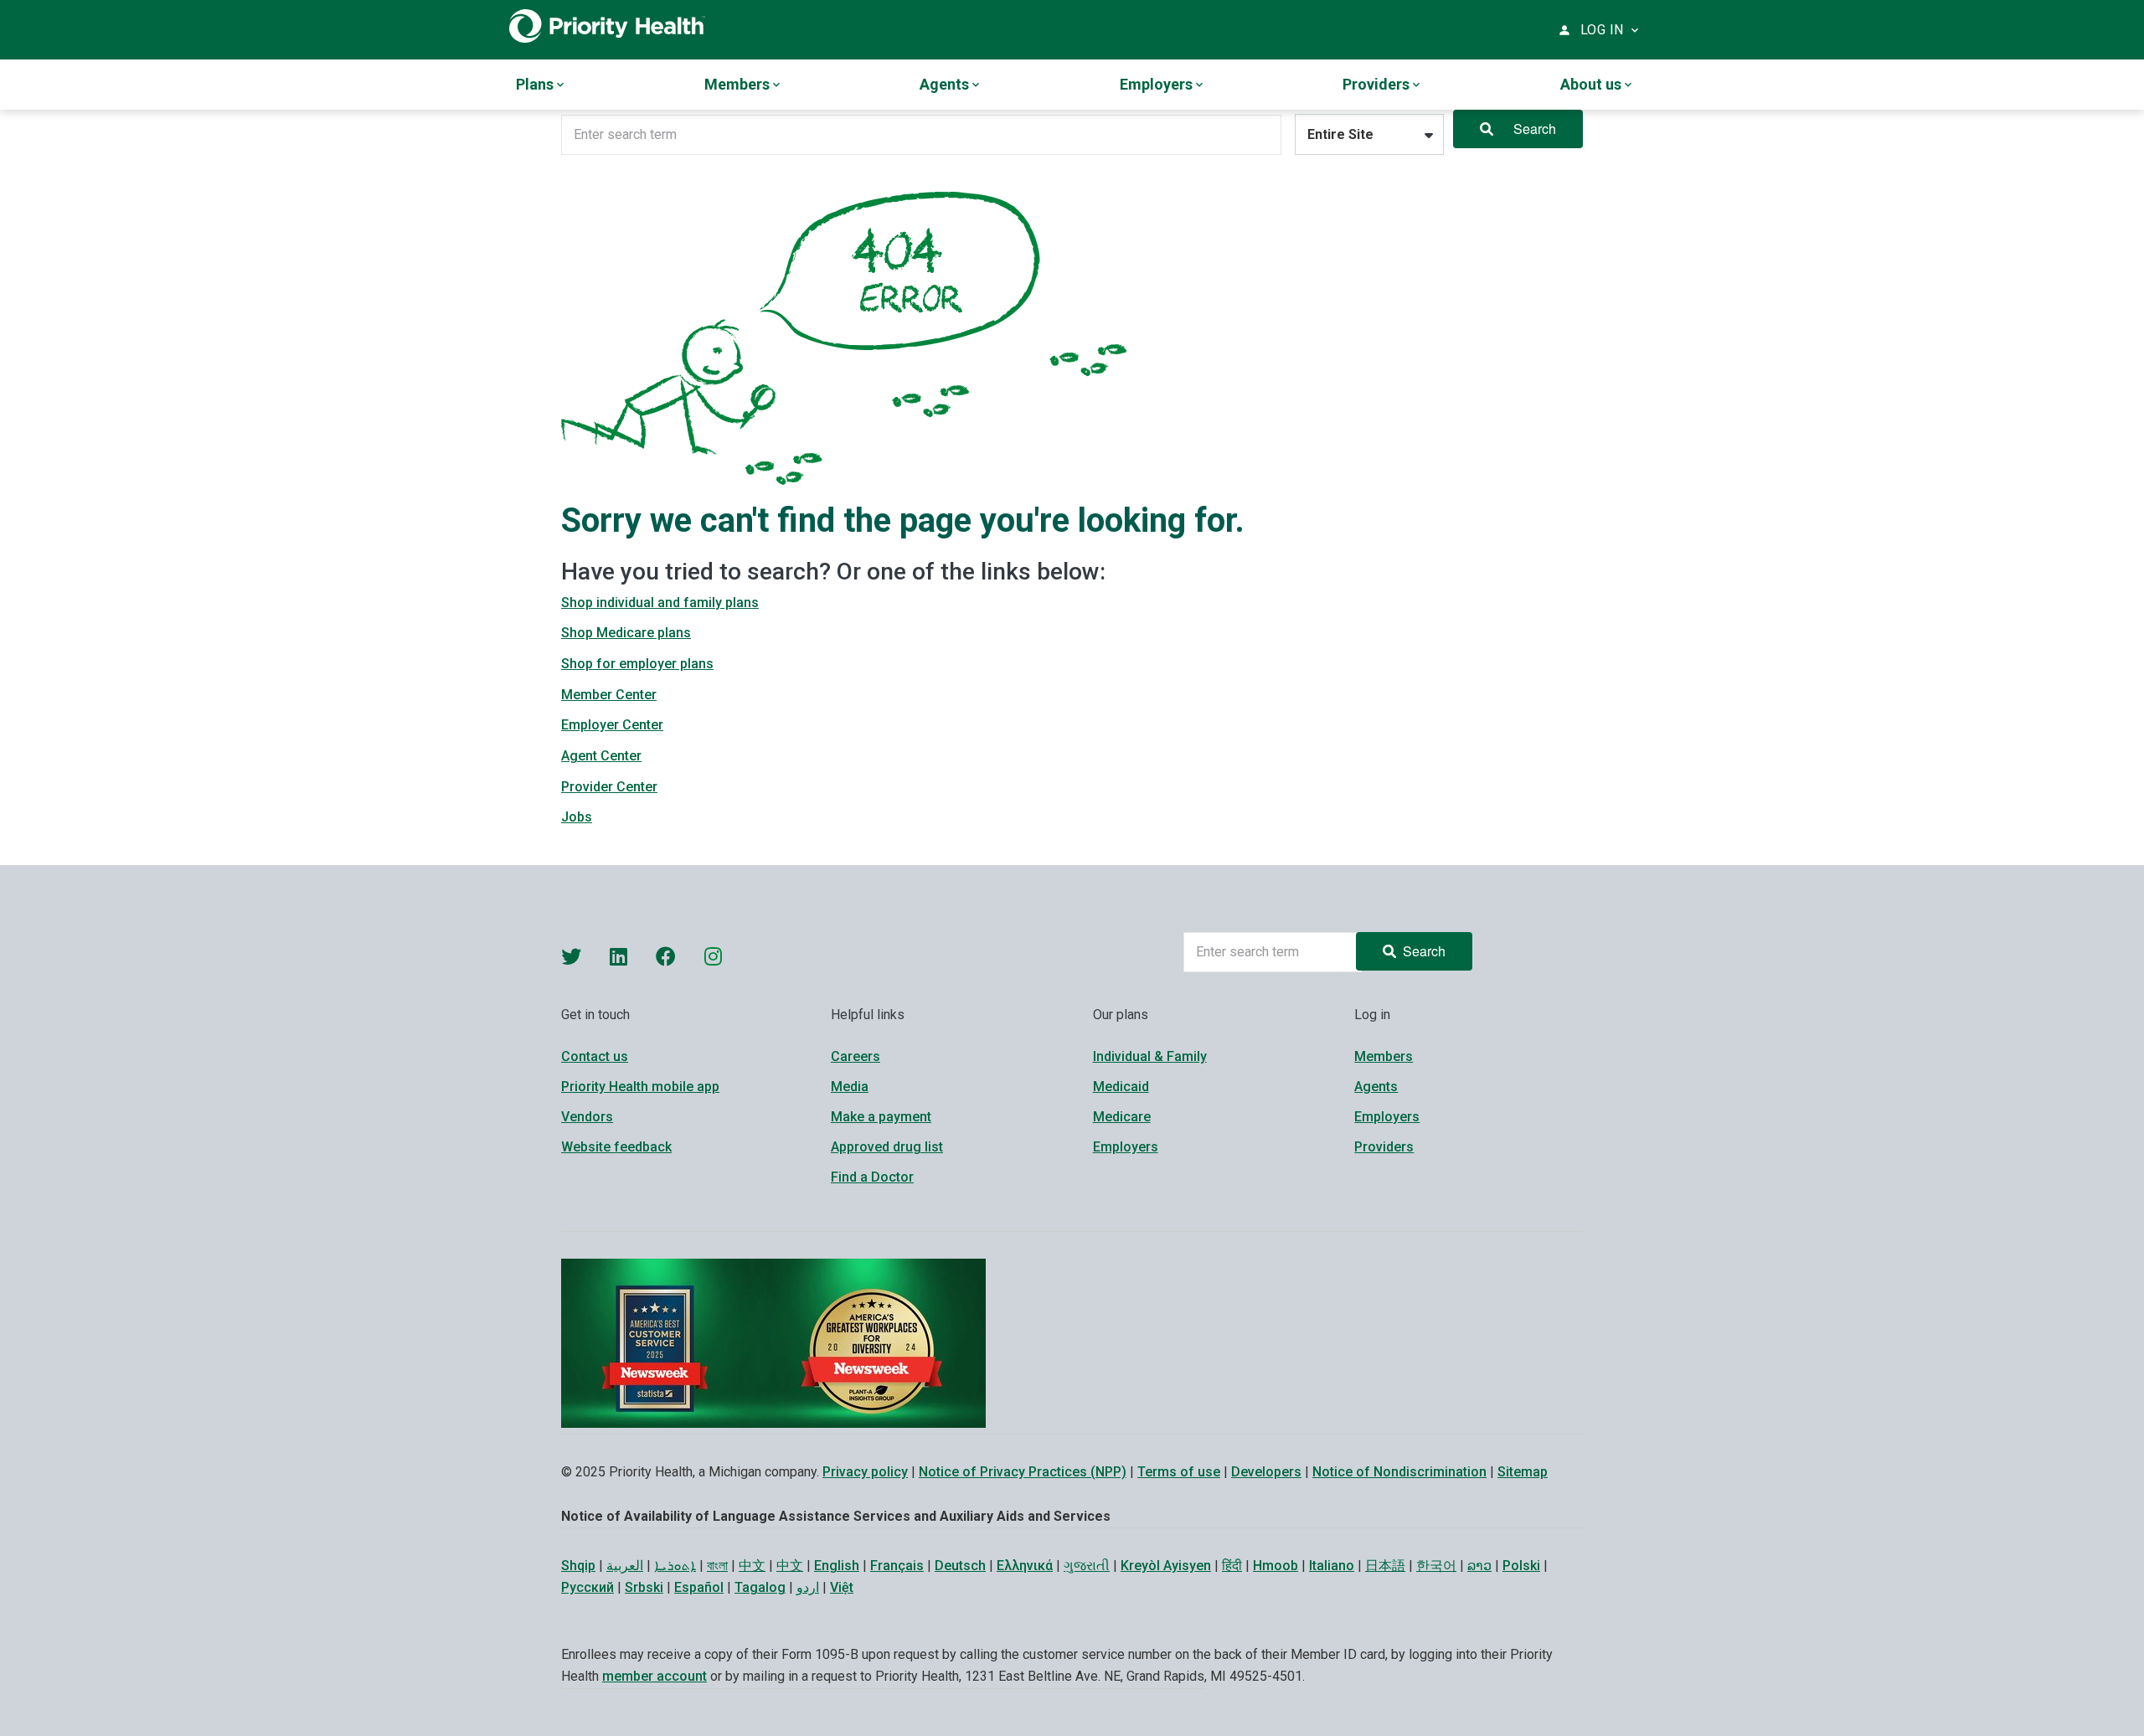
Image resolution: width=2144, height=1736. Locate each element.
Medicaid (1121, 1087)
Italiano (1332, 1566)
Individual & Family (1150, 1056)
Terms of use (1179, 1472)
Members (1384, 1056)
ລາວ (1479, 1566)
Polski (1521, 1566)
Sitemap (1523, 1472)
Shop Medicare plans (626, 633)
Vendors (587, 1117)
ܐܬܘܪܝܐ (675, 1566)
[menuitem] (541, 85)
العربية (625, 1566)
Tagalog (760, 1587)
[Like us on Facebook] (666, 956)
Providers (1384, 1147)
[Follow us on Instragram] (713, 956)
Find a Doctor (872, 1177)
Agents (1376, 1087)
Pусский (588, 1587)
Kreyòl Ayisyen (1166, 1566)
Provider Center (609, 787)
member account (655, 1676)
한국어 (1436, 1566)
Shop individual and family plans (660, 603)
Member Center (609, 695)
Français (897, 1566)
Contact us (595, 1056)
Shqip (578, 1566)
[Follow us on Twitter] (571, 956)
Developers (1266, 1472)
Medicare (1122, 1117)
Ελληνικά (1025, 1566)
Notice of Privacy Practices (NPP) (1023, 1472)
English (837, 1566)
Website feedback (616, 1147)
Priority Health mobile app (640, 1087)
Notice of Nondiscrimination (1399, 1472)
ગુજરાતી (1087, 1566)
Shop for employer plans (637, 664)
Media (850, 1087)
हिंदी (1232, 1566)
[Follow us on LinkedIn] (618, 956)
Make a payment (881, 1117)
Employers (1126, 1147)
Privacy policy (865, 1472)
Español (699, 1587)
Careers (856, 1056)
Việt (842, 1587)
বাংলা (717, 1566)
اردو (808, 1587)
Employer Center (612, 725)
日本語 (1385, 1566)
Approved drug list (887, 1147)
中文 (752, 1566)
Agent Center (601, 756)
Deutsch (960, 1566)
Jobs (577, 817)
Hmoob (1276, 1566)
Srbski (644, 1587)
